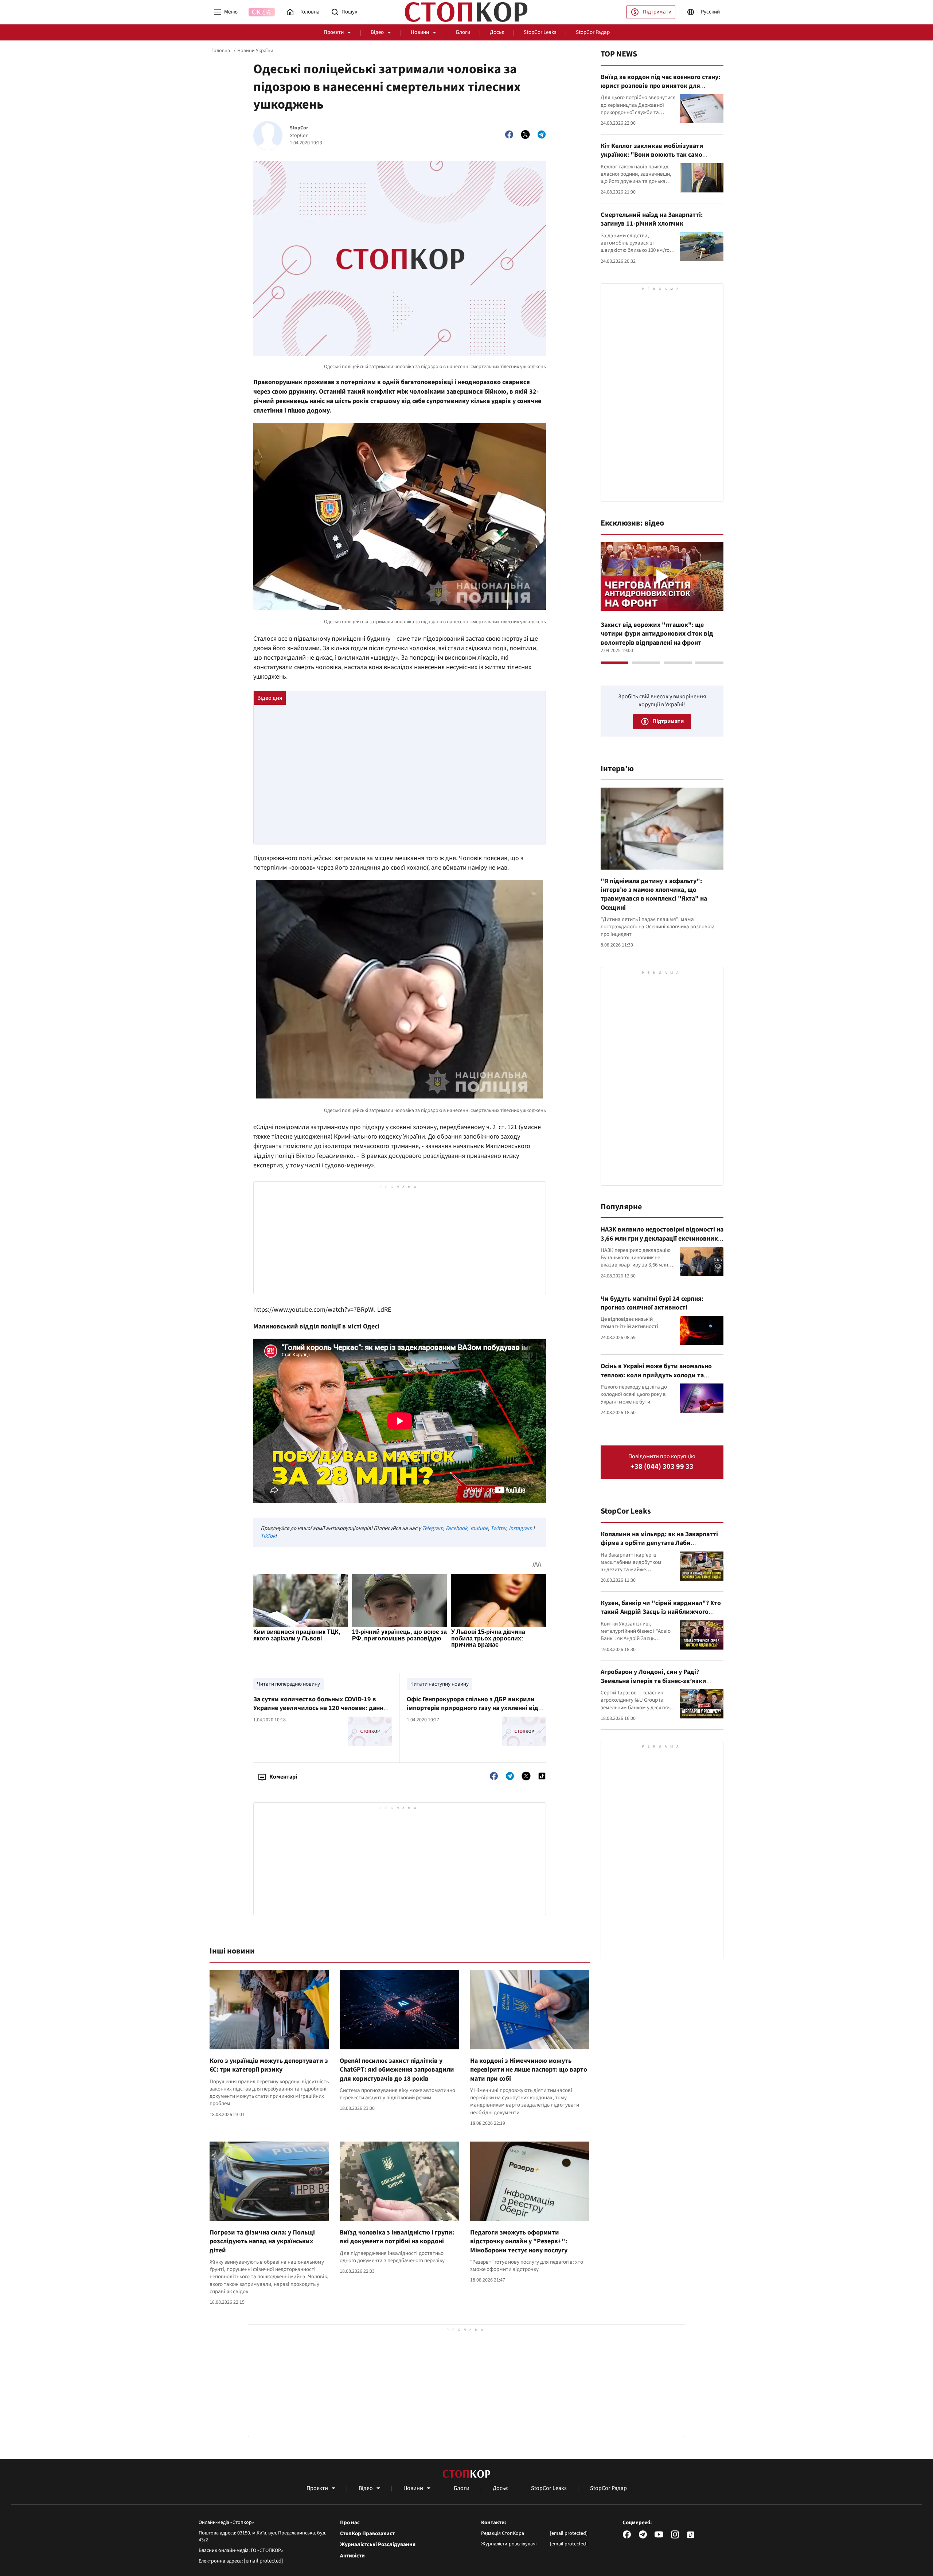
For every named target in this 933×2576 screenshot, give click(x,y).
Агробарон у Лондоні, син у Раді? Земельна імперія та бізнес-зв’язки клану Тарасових (653, 1681)
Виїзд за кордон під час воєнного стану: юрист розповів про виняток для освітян (660, 86)
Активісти (352, 2556)
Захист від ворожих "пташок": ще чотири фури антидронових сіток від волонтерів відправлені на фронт (657, 634)
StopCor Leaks (540, 32)
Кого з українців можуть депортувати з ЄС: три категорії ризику (269, 2065)
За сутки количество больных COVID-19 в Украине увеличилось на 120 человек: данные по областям (322, 1708)
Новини (420, 32)
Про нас (350, 2523)
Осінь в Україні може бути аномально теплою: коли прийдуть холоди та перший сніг (656, 1375)
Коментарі (283, 1777)
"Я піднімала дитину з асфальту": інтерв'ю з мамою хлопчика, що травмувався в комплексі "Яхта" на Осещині (654, 894)
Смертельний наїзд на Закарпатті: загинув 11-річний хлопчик (652, 219)
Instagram (520, 1528)
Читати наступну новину (440, 1684)
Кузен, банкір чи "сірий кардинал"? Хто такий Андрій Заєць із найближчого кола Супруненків (661, 1612)
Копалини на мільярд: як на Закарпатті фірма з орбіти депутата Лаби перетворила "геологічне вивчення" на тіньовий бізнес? (660, 1547)
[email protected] (263, 2561)
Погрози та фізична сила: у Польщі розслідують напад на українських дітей (262, 2241)
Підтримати (657, 12)
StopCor (299, 128)
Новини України (255, 51)
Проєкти (334, 32)
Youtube (479, 1528)
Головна (221, 51)
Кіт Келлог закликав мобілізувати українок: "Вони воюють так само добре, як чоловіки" (652, 155)
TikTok (268, 1536)
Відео (377, 32)
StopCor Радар (593, 32)
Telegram (433, 1528)
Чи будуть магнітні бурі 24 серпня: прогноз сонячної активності (652, 1303)
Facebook (456, 1528)
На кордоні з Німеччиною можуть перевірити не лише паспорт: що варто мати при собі (529, 2070)
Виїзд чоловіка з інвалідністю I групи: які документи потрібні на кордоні (397, 2237)
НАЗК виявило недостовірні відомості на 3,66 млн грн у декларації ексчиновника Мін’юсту (662, 1238)
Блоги (463, 32)
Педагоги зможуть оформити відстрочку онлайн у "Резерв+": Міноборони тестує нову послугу (519, 2241)
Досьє (497, 32)
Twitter (498, 1528)
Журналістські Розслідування (378, 2545)
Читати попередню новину (288, 1684)
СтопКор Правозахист (367, 2534)
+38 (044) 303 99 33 (662, 1467)
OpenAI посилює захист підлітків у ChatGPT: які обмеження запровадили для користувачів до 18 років (397, 2070)
